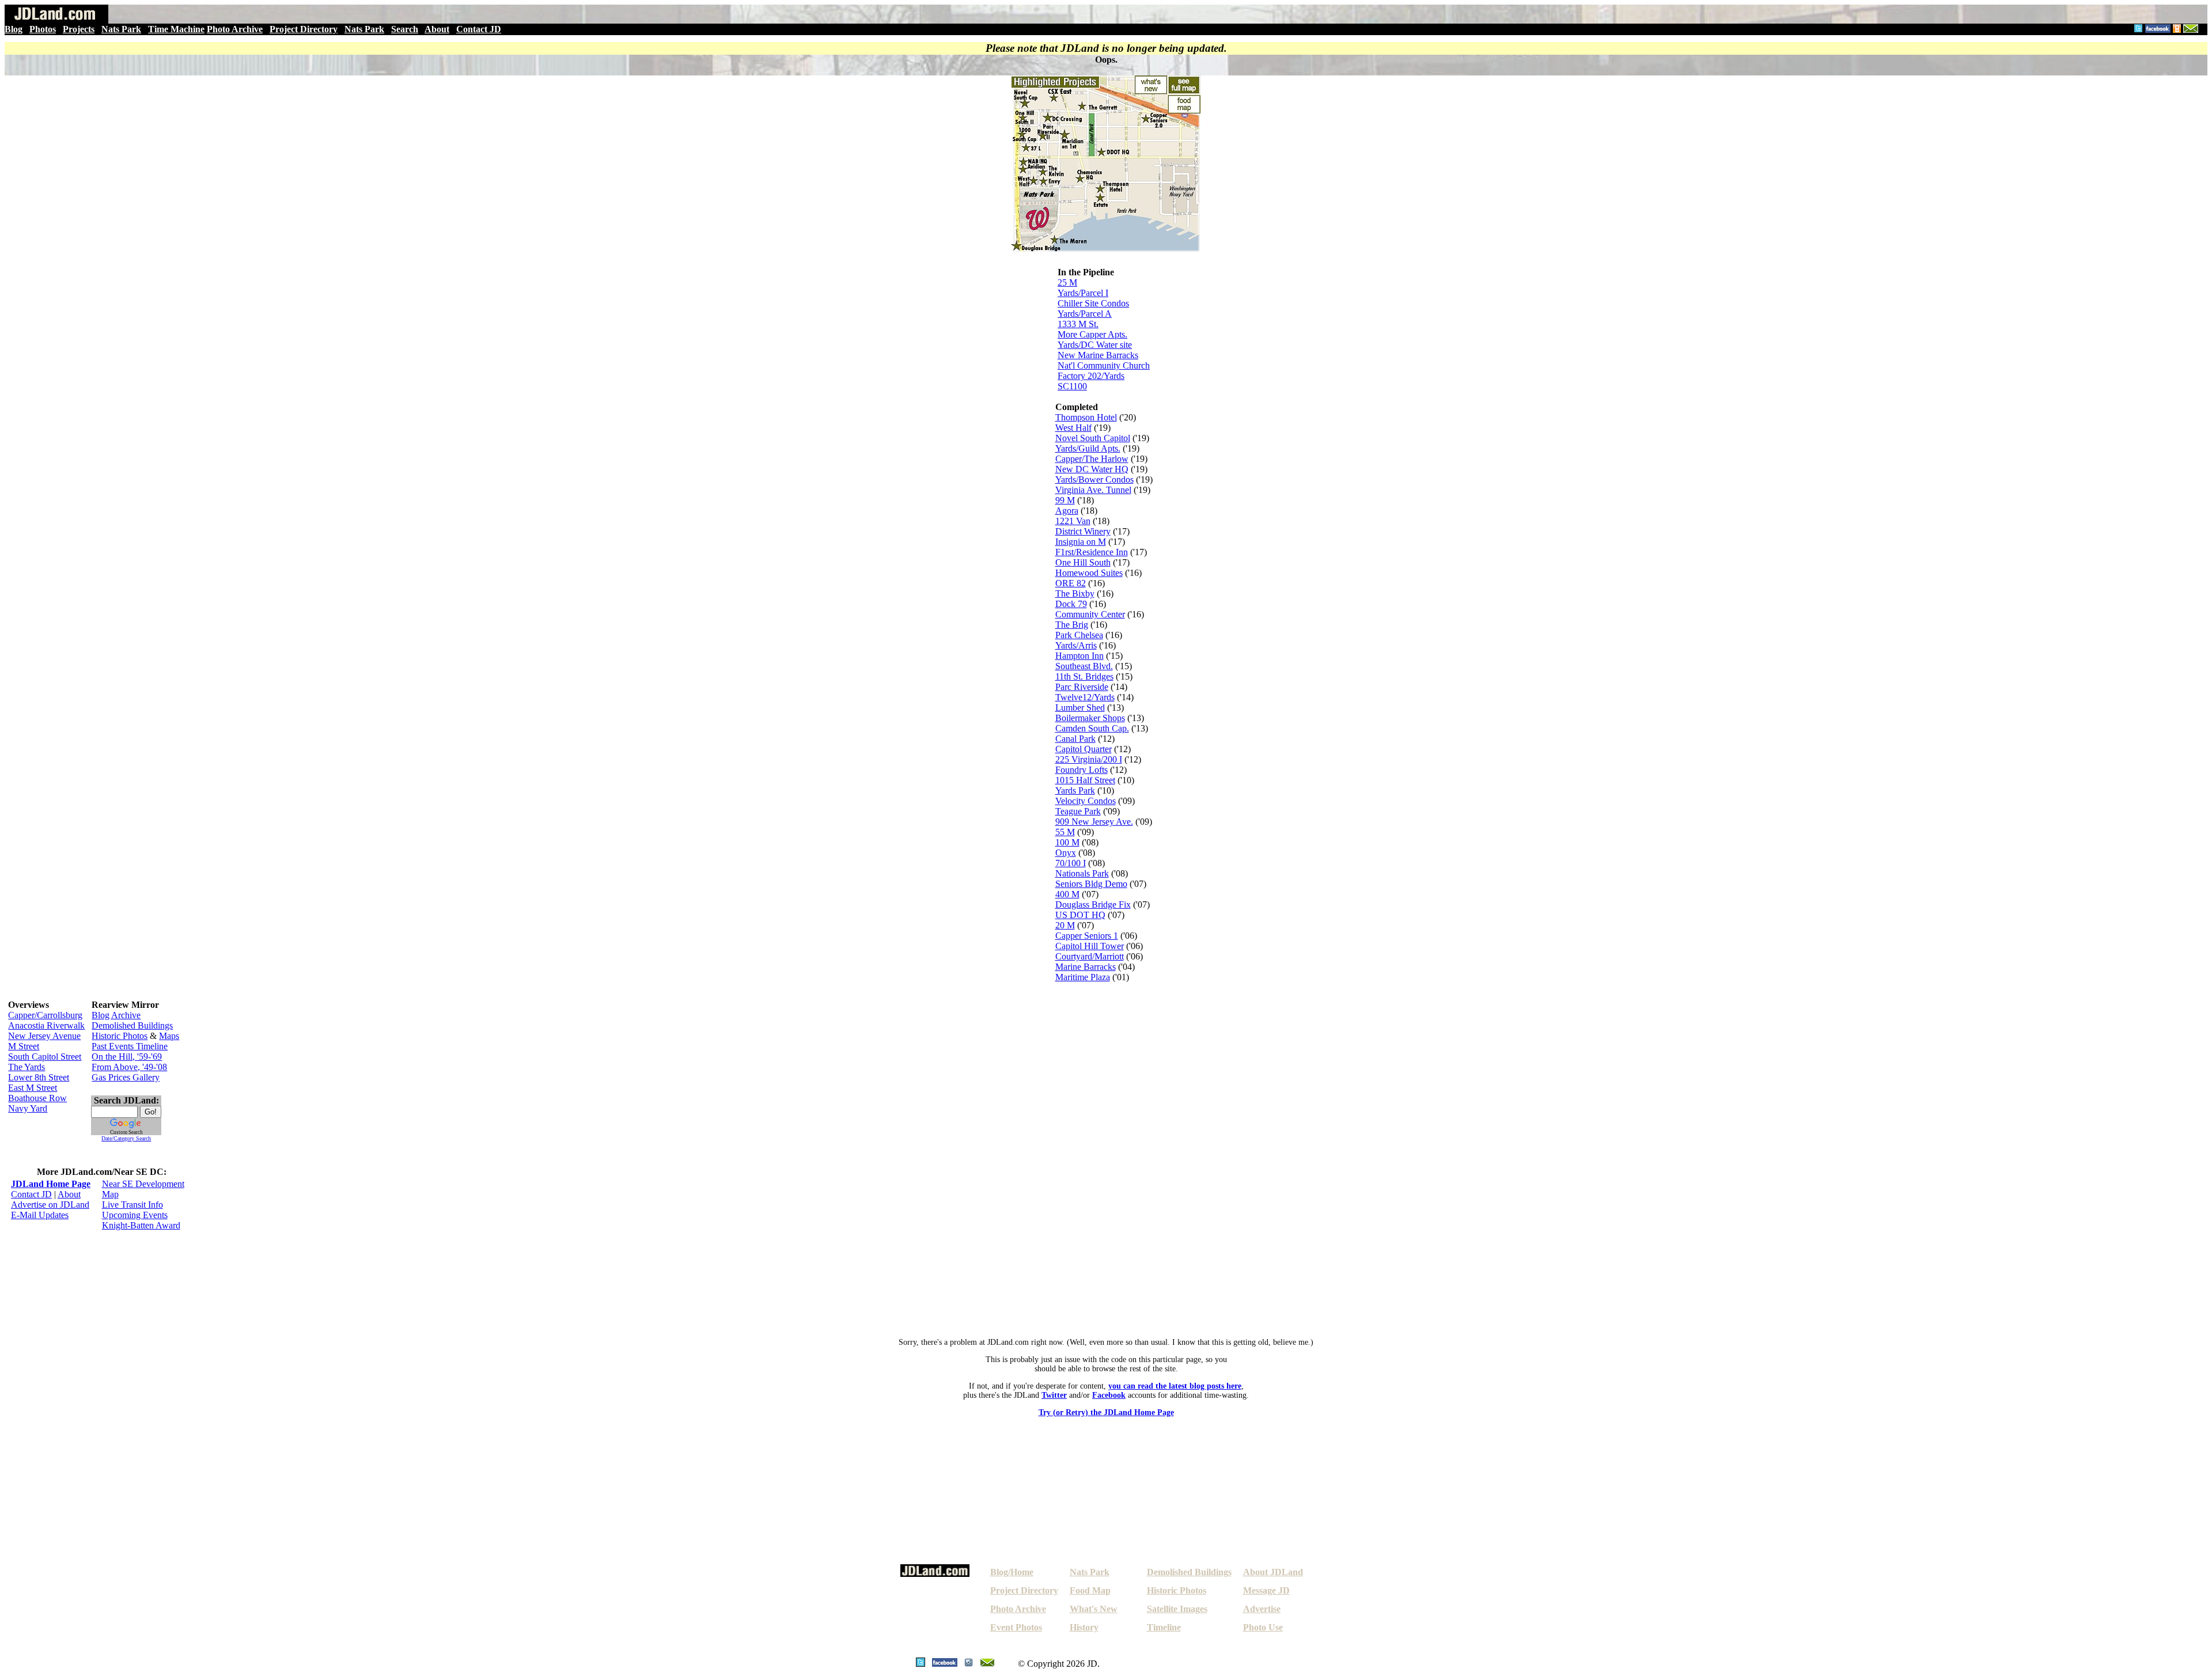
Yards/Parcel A (1085, 314)
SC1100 (1072, 386)
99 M (1065, 500)
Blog (14, 29)
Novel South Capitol (1093, 438)
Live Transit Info (132, 1205)
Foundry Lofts (1082, 770)
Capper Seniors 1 (1087, 936)
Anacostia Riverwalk (46, 1025)
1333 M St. (1078, 324)
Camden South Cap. (1092, 728)
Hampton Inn (1080, 656)
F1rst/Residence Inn (1092, 552)
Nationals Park (1082, 873)
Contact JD (479, 29)
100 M (1067, 842)
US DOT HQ (1080, 915)
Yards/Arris (1076, 645)
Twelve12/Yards (1085, 697)
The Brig (1072, 625)
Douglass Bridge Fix (1093, 905)
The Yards (26, 1067)
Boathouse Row (37, 1098)
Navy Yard (28, 1108)
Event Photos (1016, 1627)
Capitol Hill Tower (1090, 946)
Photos (43, 29)
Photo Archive (235, 29)
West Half (1073, 428)
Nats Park (121, 29)
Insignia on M (1081, 542)
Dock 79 (1071, 604)
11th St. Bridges (1084, 676)
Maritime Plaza (1083, 977)
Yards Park (1075, 790)
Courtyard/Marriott (1090, 956)
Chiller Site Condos (1093, 303)
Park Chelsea (1079, 635)
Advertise (1262, 1609)
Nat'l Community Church (1104, 365)
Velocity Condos (1086, 801)
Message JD (1266, 1590)
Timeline (1164, 1627)
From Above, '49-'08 (129, 1067)
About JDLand (1273, 1572)
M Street (24, 1046)
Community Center (1090, 614)
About (437, 29)
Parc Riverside (1082, 687)
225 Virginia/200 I (1089, 759)
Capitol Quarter (1084, 749)
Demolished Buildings (132, 1025)
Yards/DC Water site (1095, 345)
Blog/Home (1012, 1572)
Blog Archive (116, 1015)
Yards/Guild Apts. (1088, 448)
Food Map (1090, 1590)
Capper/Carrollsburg (45, 1015)
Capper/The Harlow (1092, 459)
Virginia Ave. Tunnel (1093, 490)
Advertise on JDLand (50, 1205)
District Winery (1083, 531)
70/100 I (1071, 863)
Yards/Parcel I (1083, 293)
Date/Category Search (126, 1138)
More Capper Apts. (1092, 334)
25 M (1067, 282)
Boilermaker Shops (1090, 718)
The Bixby (1075, 594)
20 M (1065, 925)
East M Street (33, 1088)
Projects (79, 29)
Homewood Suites (1089, 573)
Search (405, 29)
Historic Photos (120, 1036)
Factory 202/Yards (1091, 376)
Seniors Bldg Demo (1091, 884)
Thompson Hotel (1086, 417)
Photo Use (1263, 1627)
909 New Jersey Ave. (1094, 822)
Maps (169, 1036)
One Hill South (1083, 562)
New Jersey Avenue (44, 1036)
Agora (1067, 511)
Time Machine (176, 29)
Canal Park (1075, 739)
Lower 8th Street (39, 1077)
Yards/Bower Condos (1094, 479)
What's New (1094, 1609)
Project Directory (304, 29)
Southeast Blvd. (1084, 666)
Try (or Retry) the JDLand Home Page (1106, 1412)
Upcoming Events (135, 1215)
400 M (1067, 894)
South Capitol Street (45, 1057)
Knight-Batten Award (141, 1225)
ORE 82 (1071, 583)
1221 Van (1073, 521)
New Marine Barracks (1098, 355)
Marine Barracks (1086, 967)
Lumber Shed (1080, 708)
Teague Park (1078, 811)
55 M (1065, 832)
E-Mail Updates (40, 1215)
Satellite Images (1177, 1609)
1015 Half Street (1085, 780)
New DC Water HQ (1092, 469)
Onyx (1066, 853)
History (1084, 1627)
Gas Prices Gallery (126, 1077)
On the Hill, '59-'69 (127, 1057)
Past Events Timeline (130, 1046)
